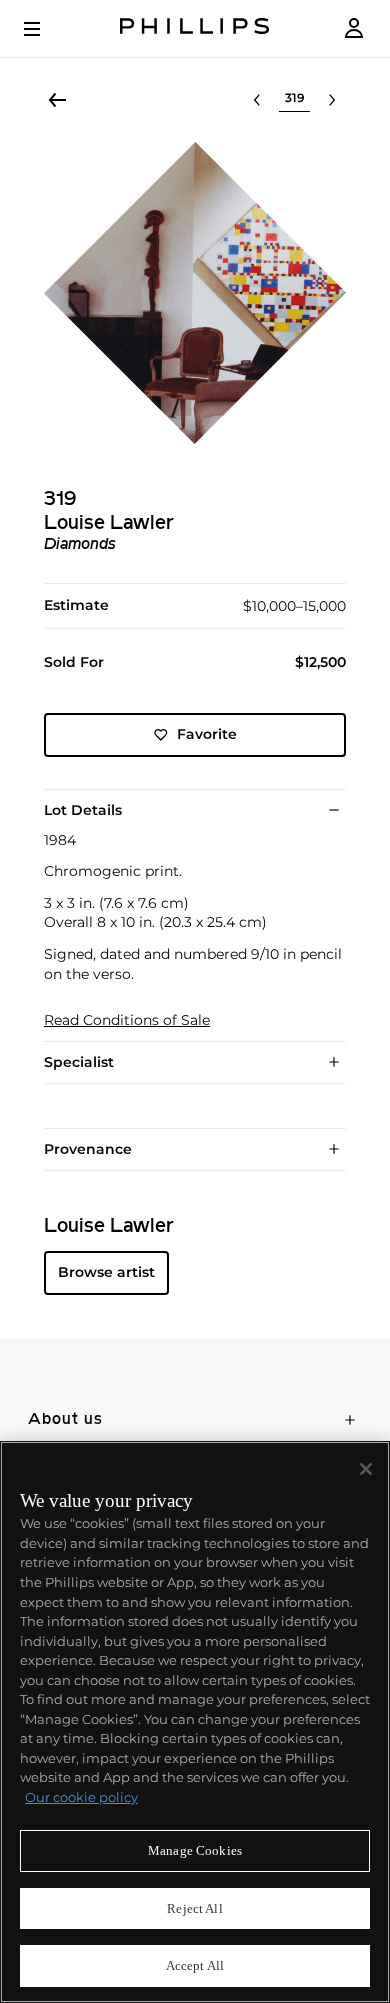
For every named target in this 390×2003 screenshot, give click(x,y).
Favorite (207, 734)
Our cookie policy (81, 1797)
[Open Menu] (46, 29)
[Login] (354, 28)
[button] (195, 293)
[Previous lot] (257, 100)
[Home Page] (195, 28)
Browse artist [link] (106, 1272)
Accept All (195, 1965)
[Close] (366, 1469)
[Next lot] (332, 100)
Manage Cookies (195, 1850)
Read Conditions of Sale (127, 1020)
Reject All (194, 1908)
